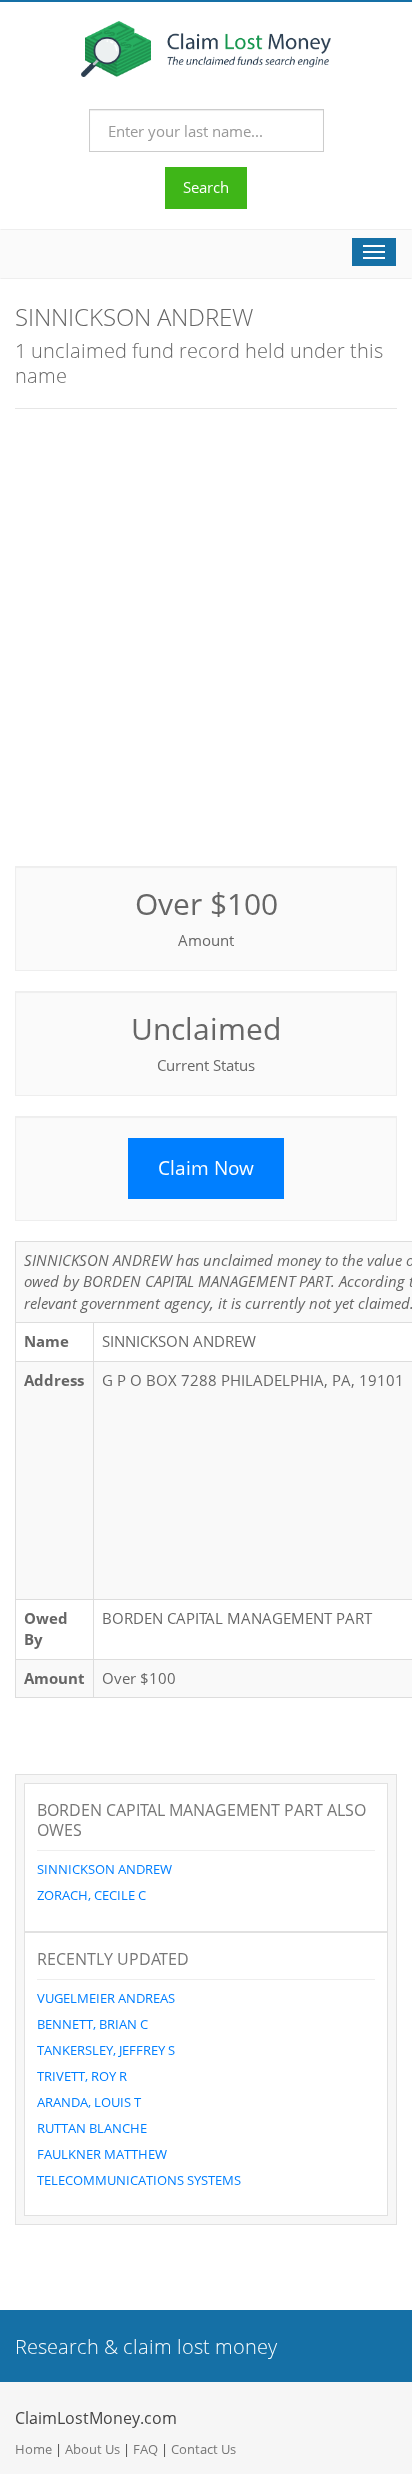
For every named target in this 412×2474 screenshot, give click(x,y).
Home (33, 2449)
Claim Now (206, 1168)
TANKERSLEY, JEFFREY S (106, 2050)
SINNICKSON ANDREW (104, 1869)
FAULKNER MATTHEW (102, 2154)
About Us (92, 2449)
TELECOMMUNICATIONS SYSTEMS (139, 2180)
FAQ (145, 2449)
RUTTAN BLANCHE (92, 2128)
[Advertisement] (206, 635)
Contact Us (203, 2449)
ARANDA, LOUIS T (89, 2102)
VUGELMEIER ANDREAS (106, 1998)
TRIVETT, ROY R (82, 2076)
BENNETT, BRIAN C (92, 2024)
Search (206, 187)
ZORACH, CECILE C (91, 1895)
